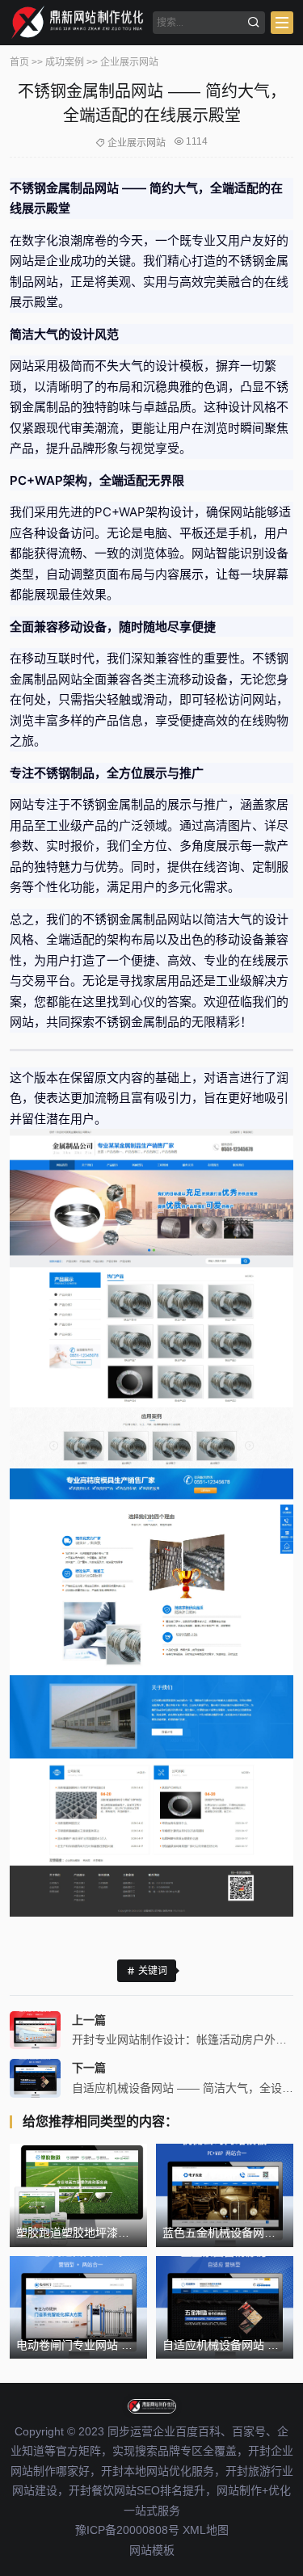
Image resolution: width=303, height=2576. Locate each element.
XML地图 (206, 2530)
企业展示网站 (129, 62)
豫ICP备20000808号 (127, 2530)
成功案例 (65, 62)
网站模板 (152, 2550)
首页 (19, 62)
